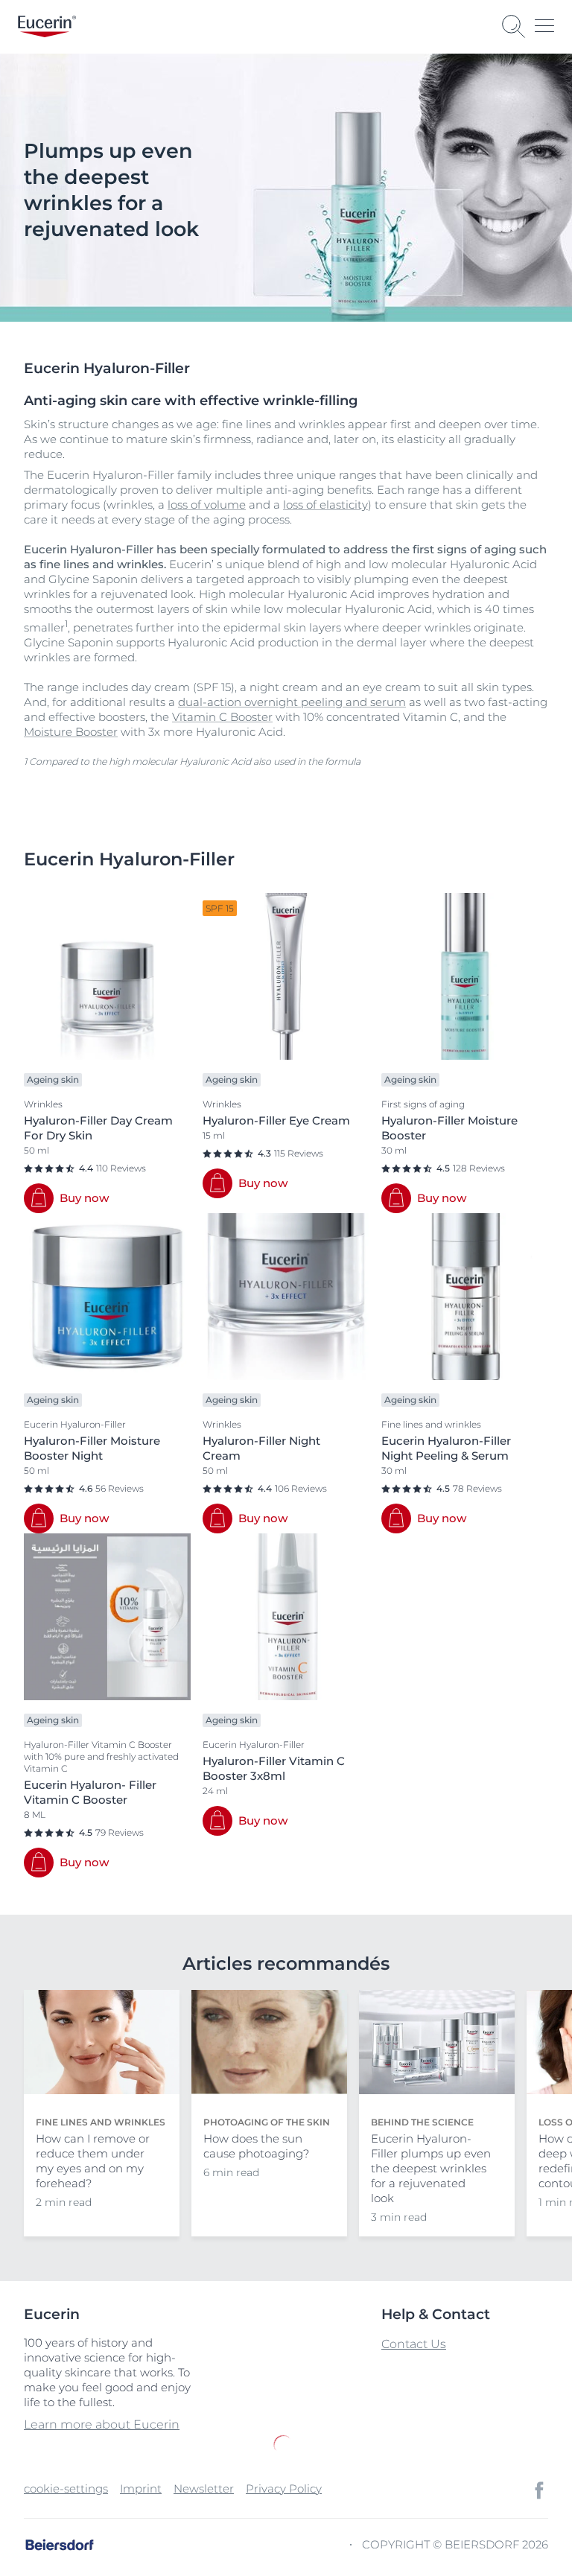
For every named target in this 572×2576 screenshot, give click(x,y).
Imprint (141, 2488)
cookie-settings (66, 2488)
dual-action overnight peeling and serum (292, 702)
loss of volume (207, 505)
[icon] (539, 2490)
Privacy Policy (284, 2488)
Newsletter (204, 2488)
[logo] (47, 26)
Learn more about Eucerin (102, 2424)
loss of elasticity (325, 505)
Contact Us (414, 2344)
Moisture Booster (71, 732)
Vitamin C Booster (222, 717)
